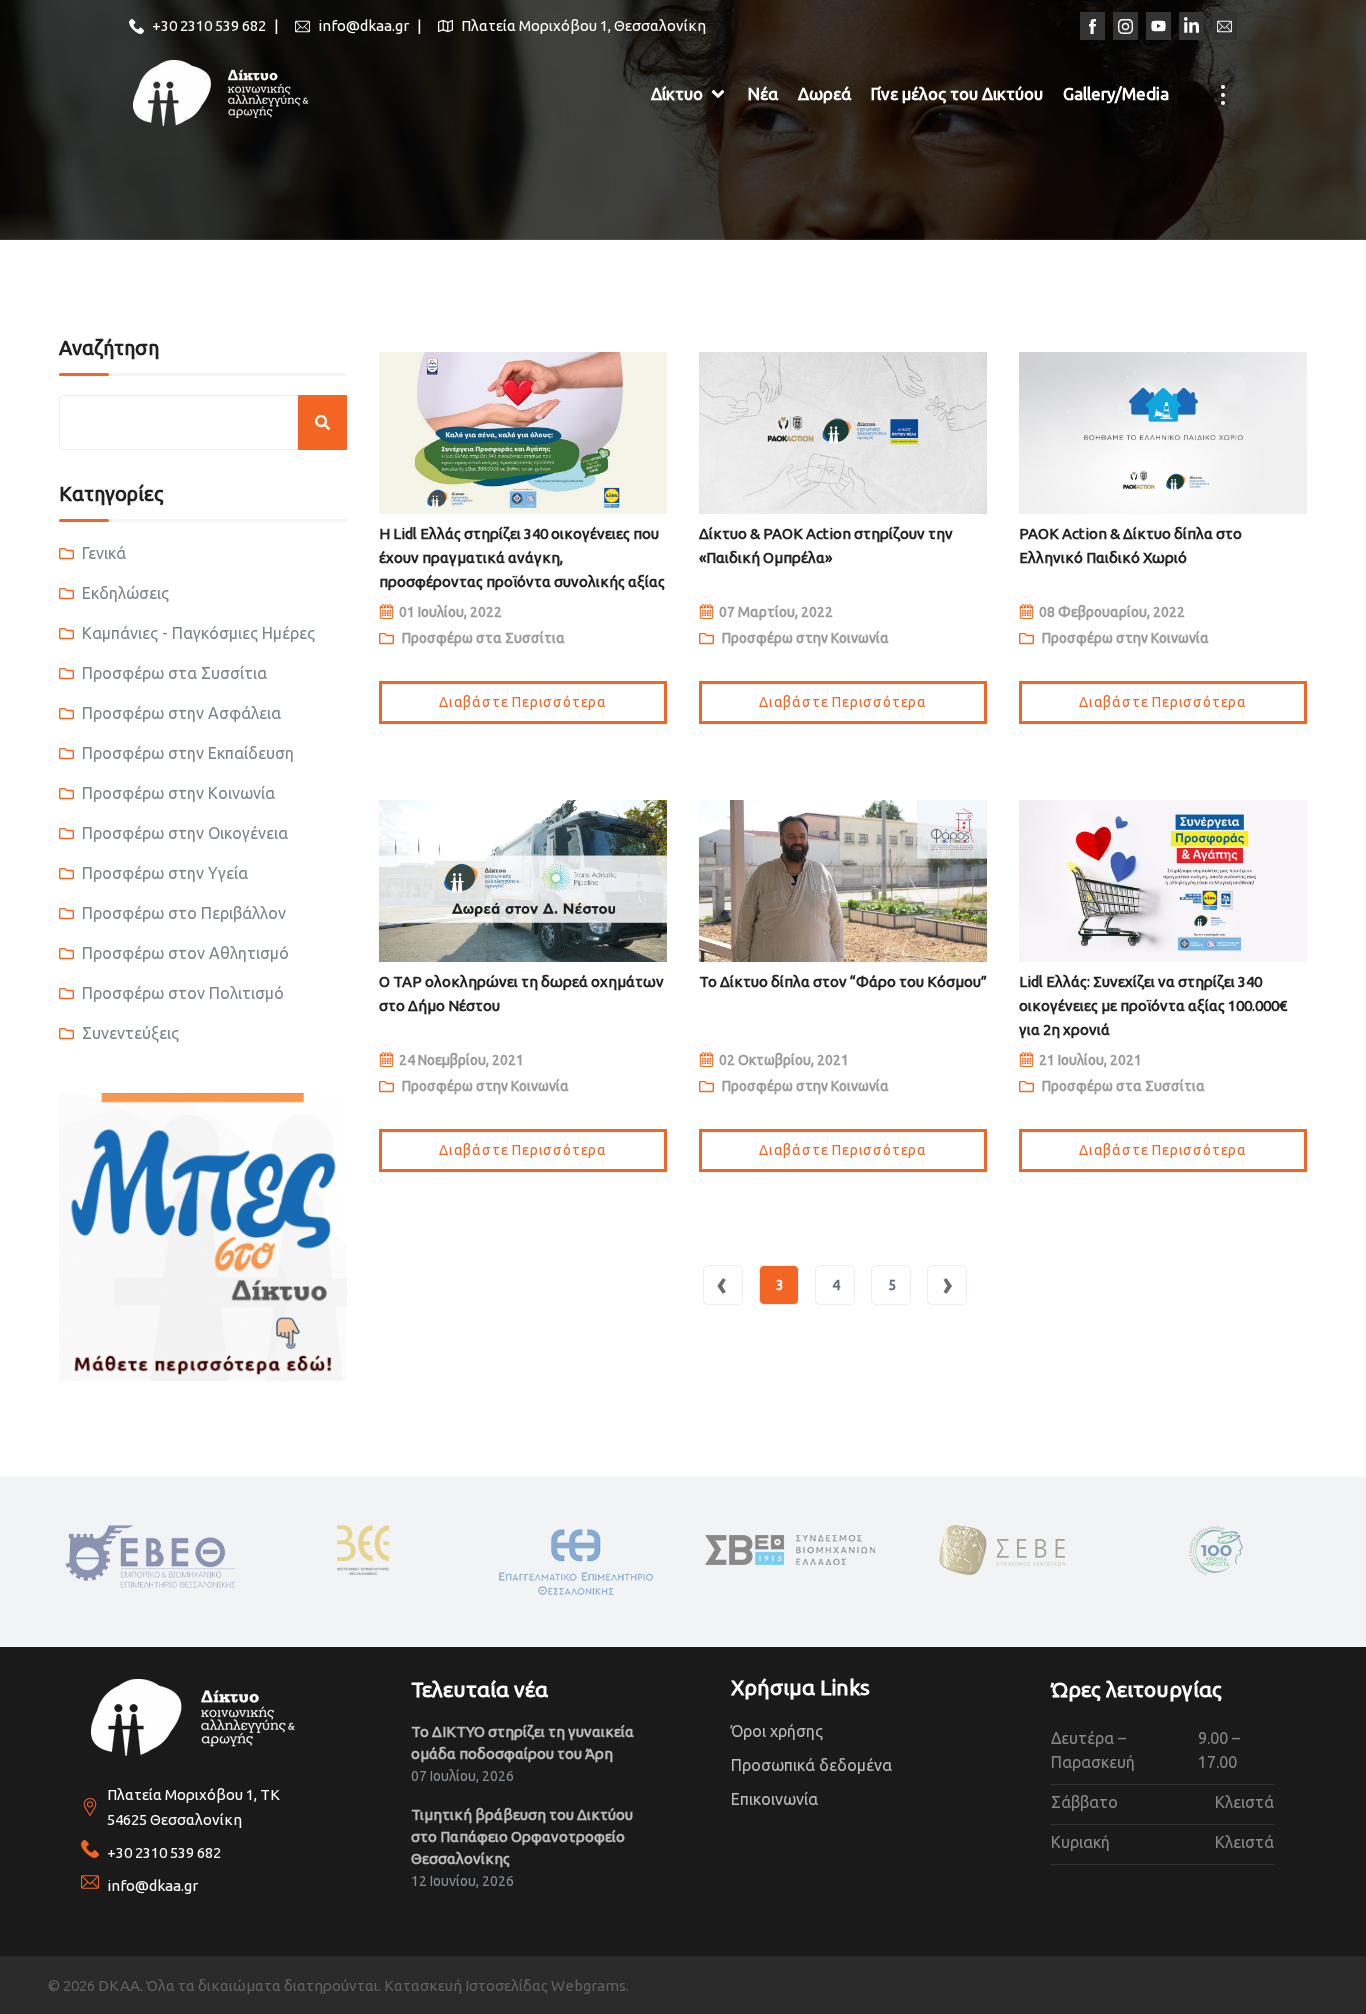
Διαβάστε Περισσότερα (523, 702)
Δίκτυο (677, 93)
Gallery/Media (1116, 93)
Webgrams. (590, 1985)
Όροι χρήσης (777, 1731)
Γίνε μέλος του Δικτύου (957, 93)
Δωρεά (824, 93)
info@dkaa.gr (152, 1885)
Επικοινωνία (774, 1799)
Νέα (763, 93)
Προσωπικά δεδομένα (811, 1765)
